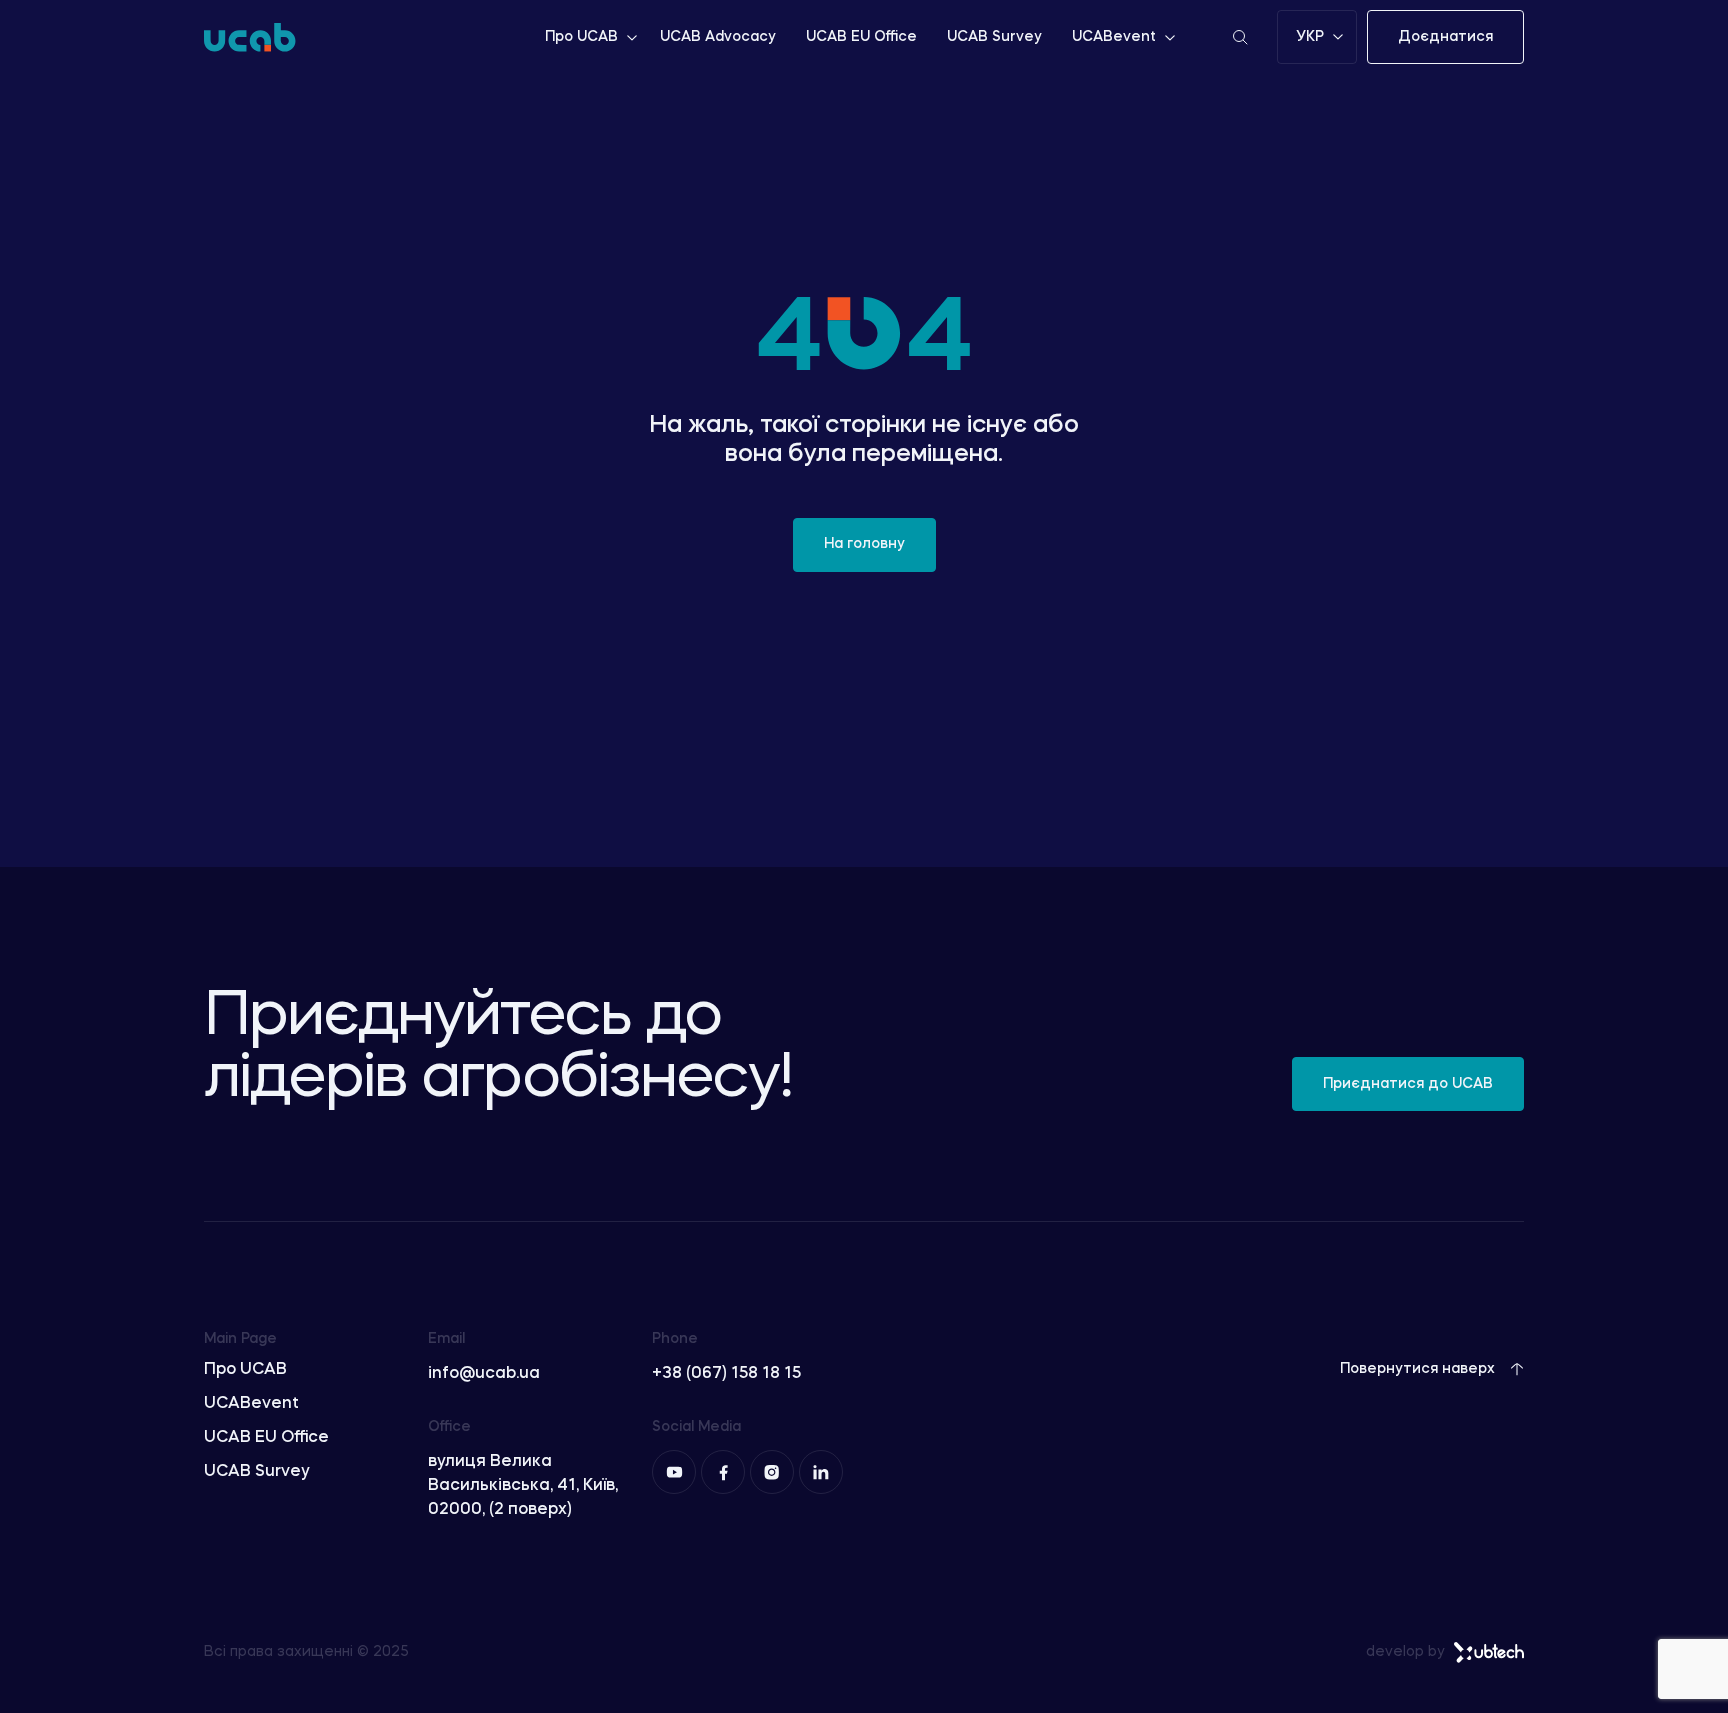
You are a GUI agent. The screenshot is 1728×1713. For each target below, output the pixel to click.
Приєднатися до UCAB (1408, 1084)
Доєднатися (1445, 37)
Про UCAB (581, 37)
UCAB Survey (994, 37)
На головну (864, 544)
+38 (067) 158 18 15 (726, 1374)
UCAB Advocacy (718, 37)
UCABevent (1114, 37)
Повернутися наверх (1417, 1369)
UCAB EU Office (861, 37)
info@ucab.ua (484, 1374)
